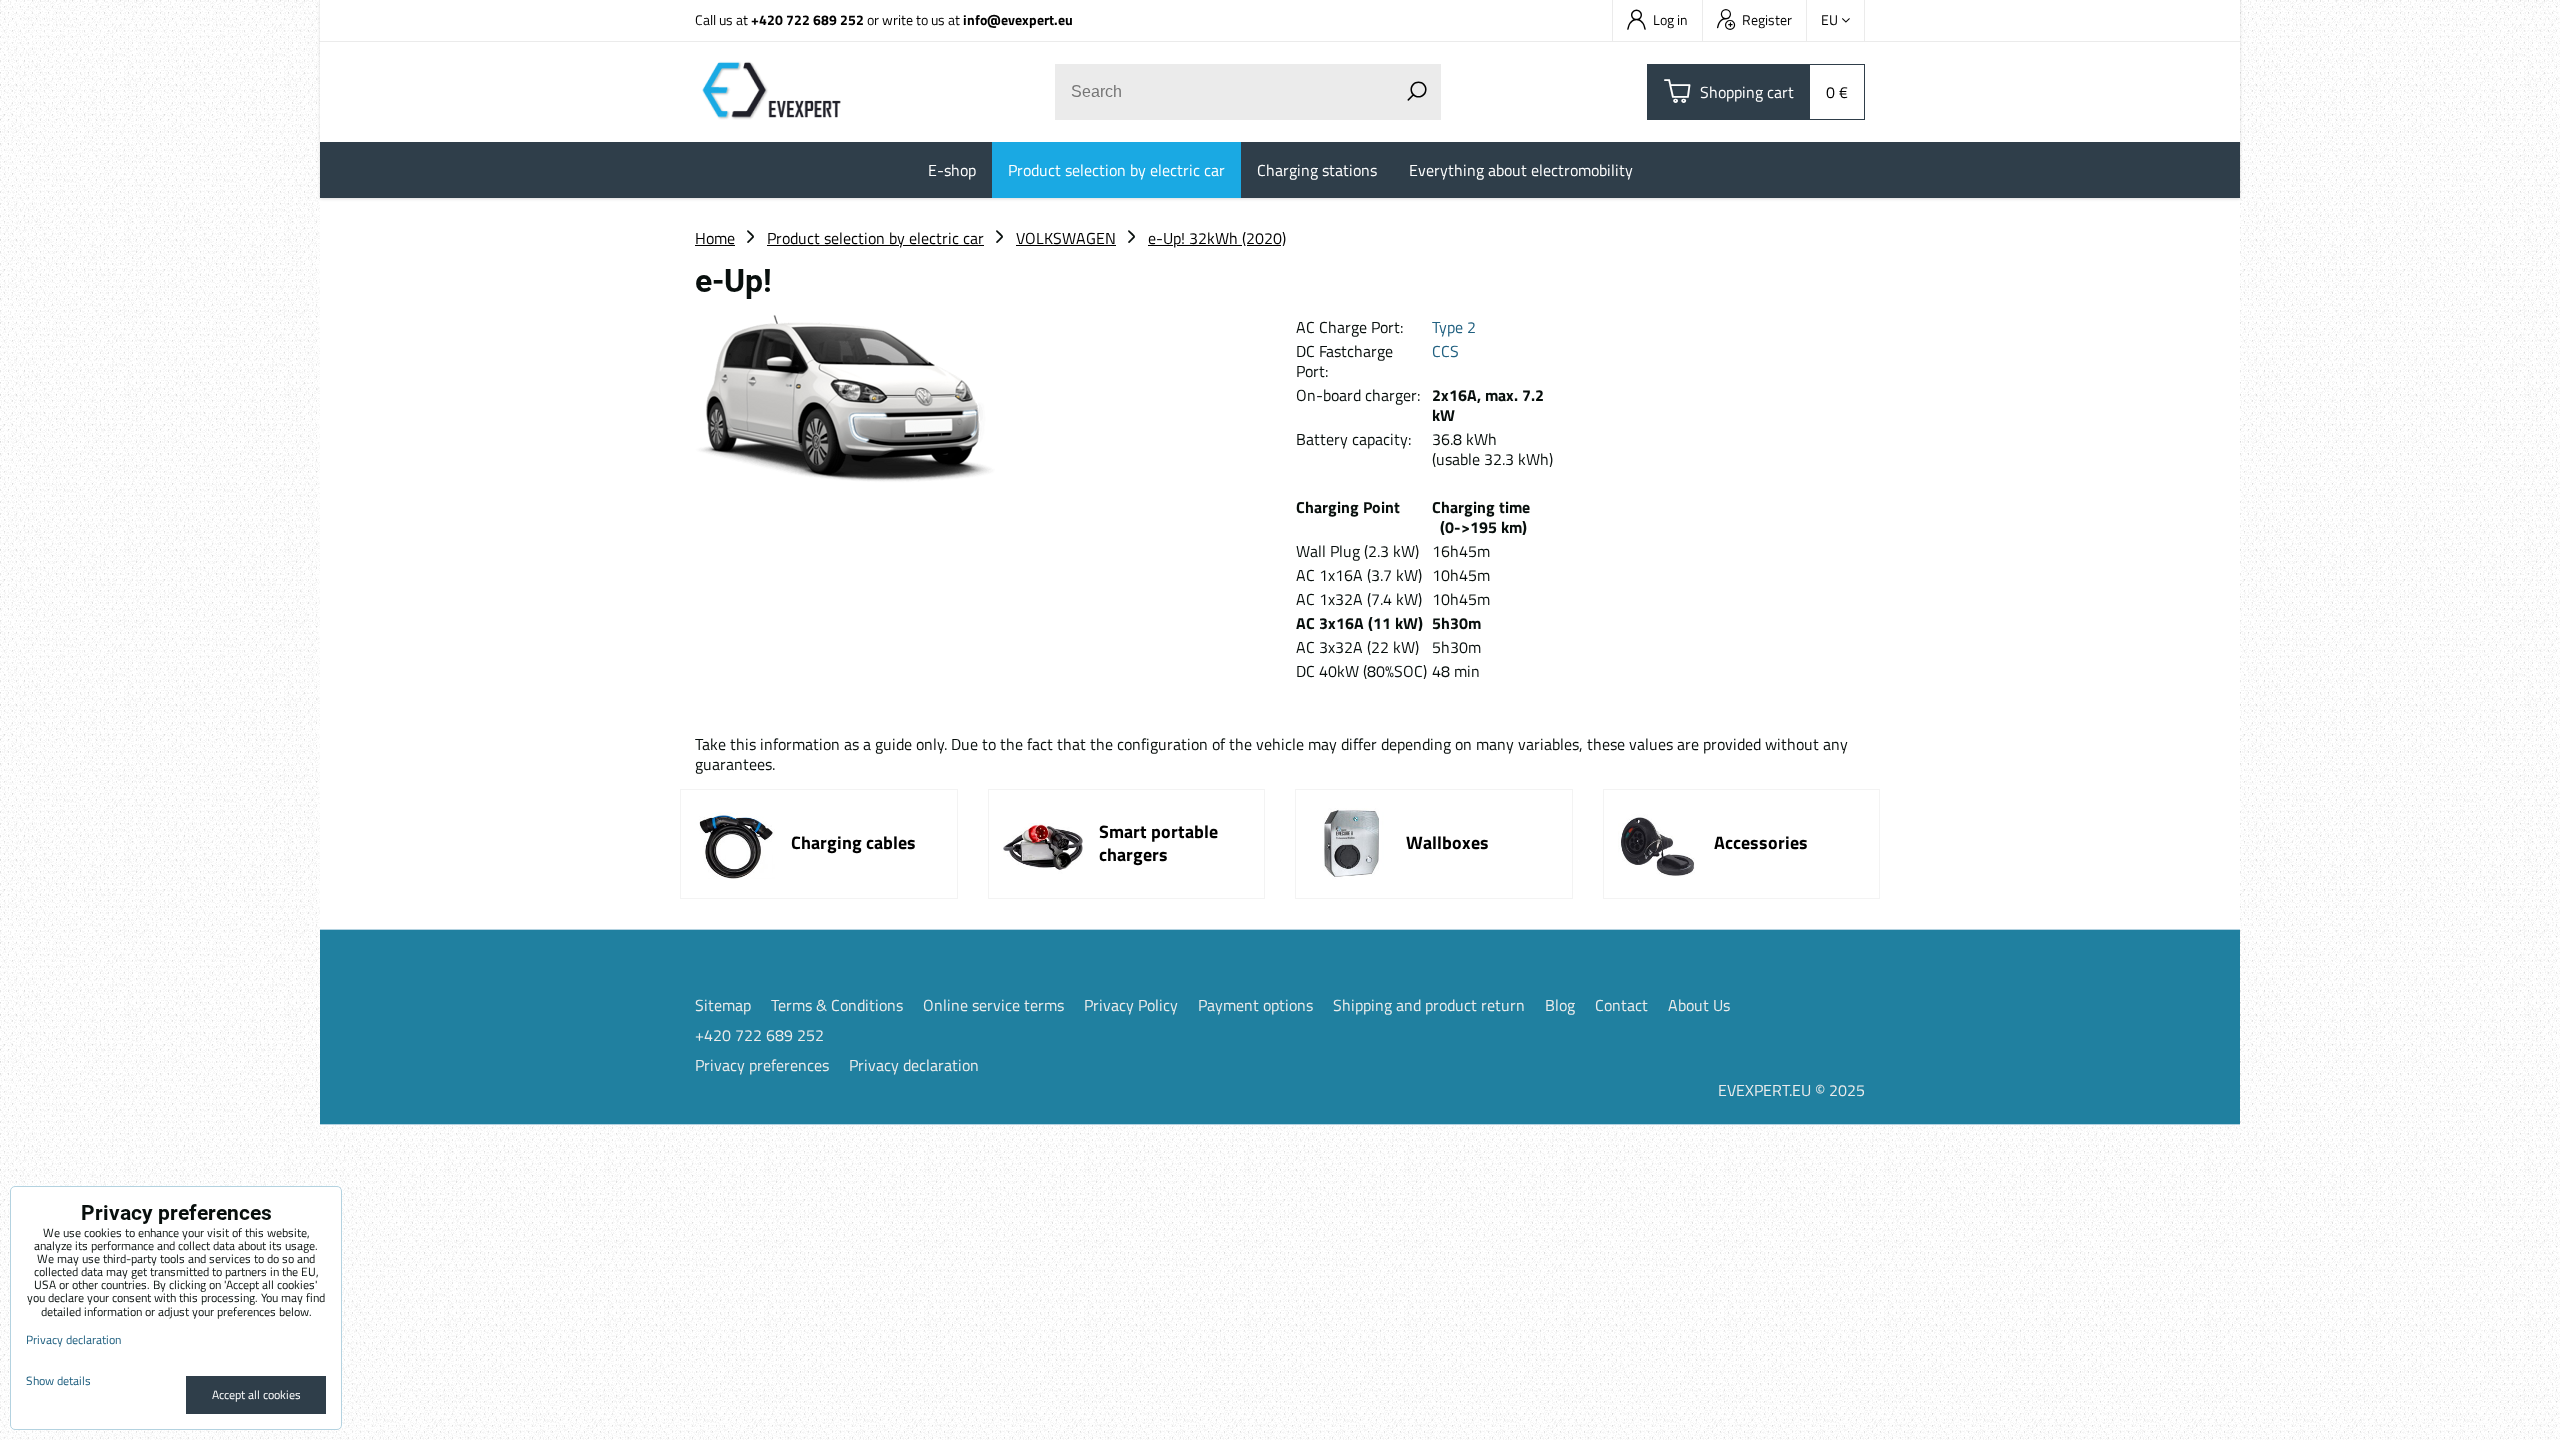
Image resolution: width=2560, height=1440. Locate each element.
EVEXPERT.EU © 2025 (1791, 1090)
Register (1767, 19)
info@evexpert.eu (1018, 19)
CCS (1445, 351)
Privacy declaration (914, 1065)
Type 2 (1454, 327)
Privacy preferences (762, 1065)
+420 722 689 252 (807, 19)
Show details (58, 1380)
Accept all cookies (256, 1394)
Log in (1670, 19)
